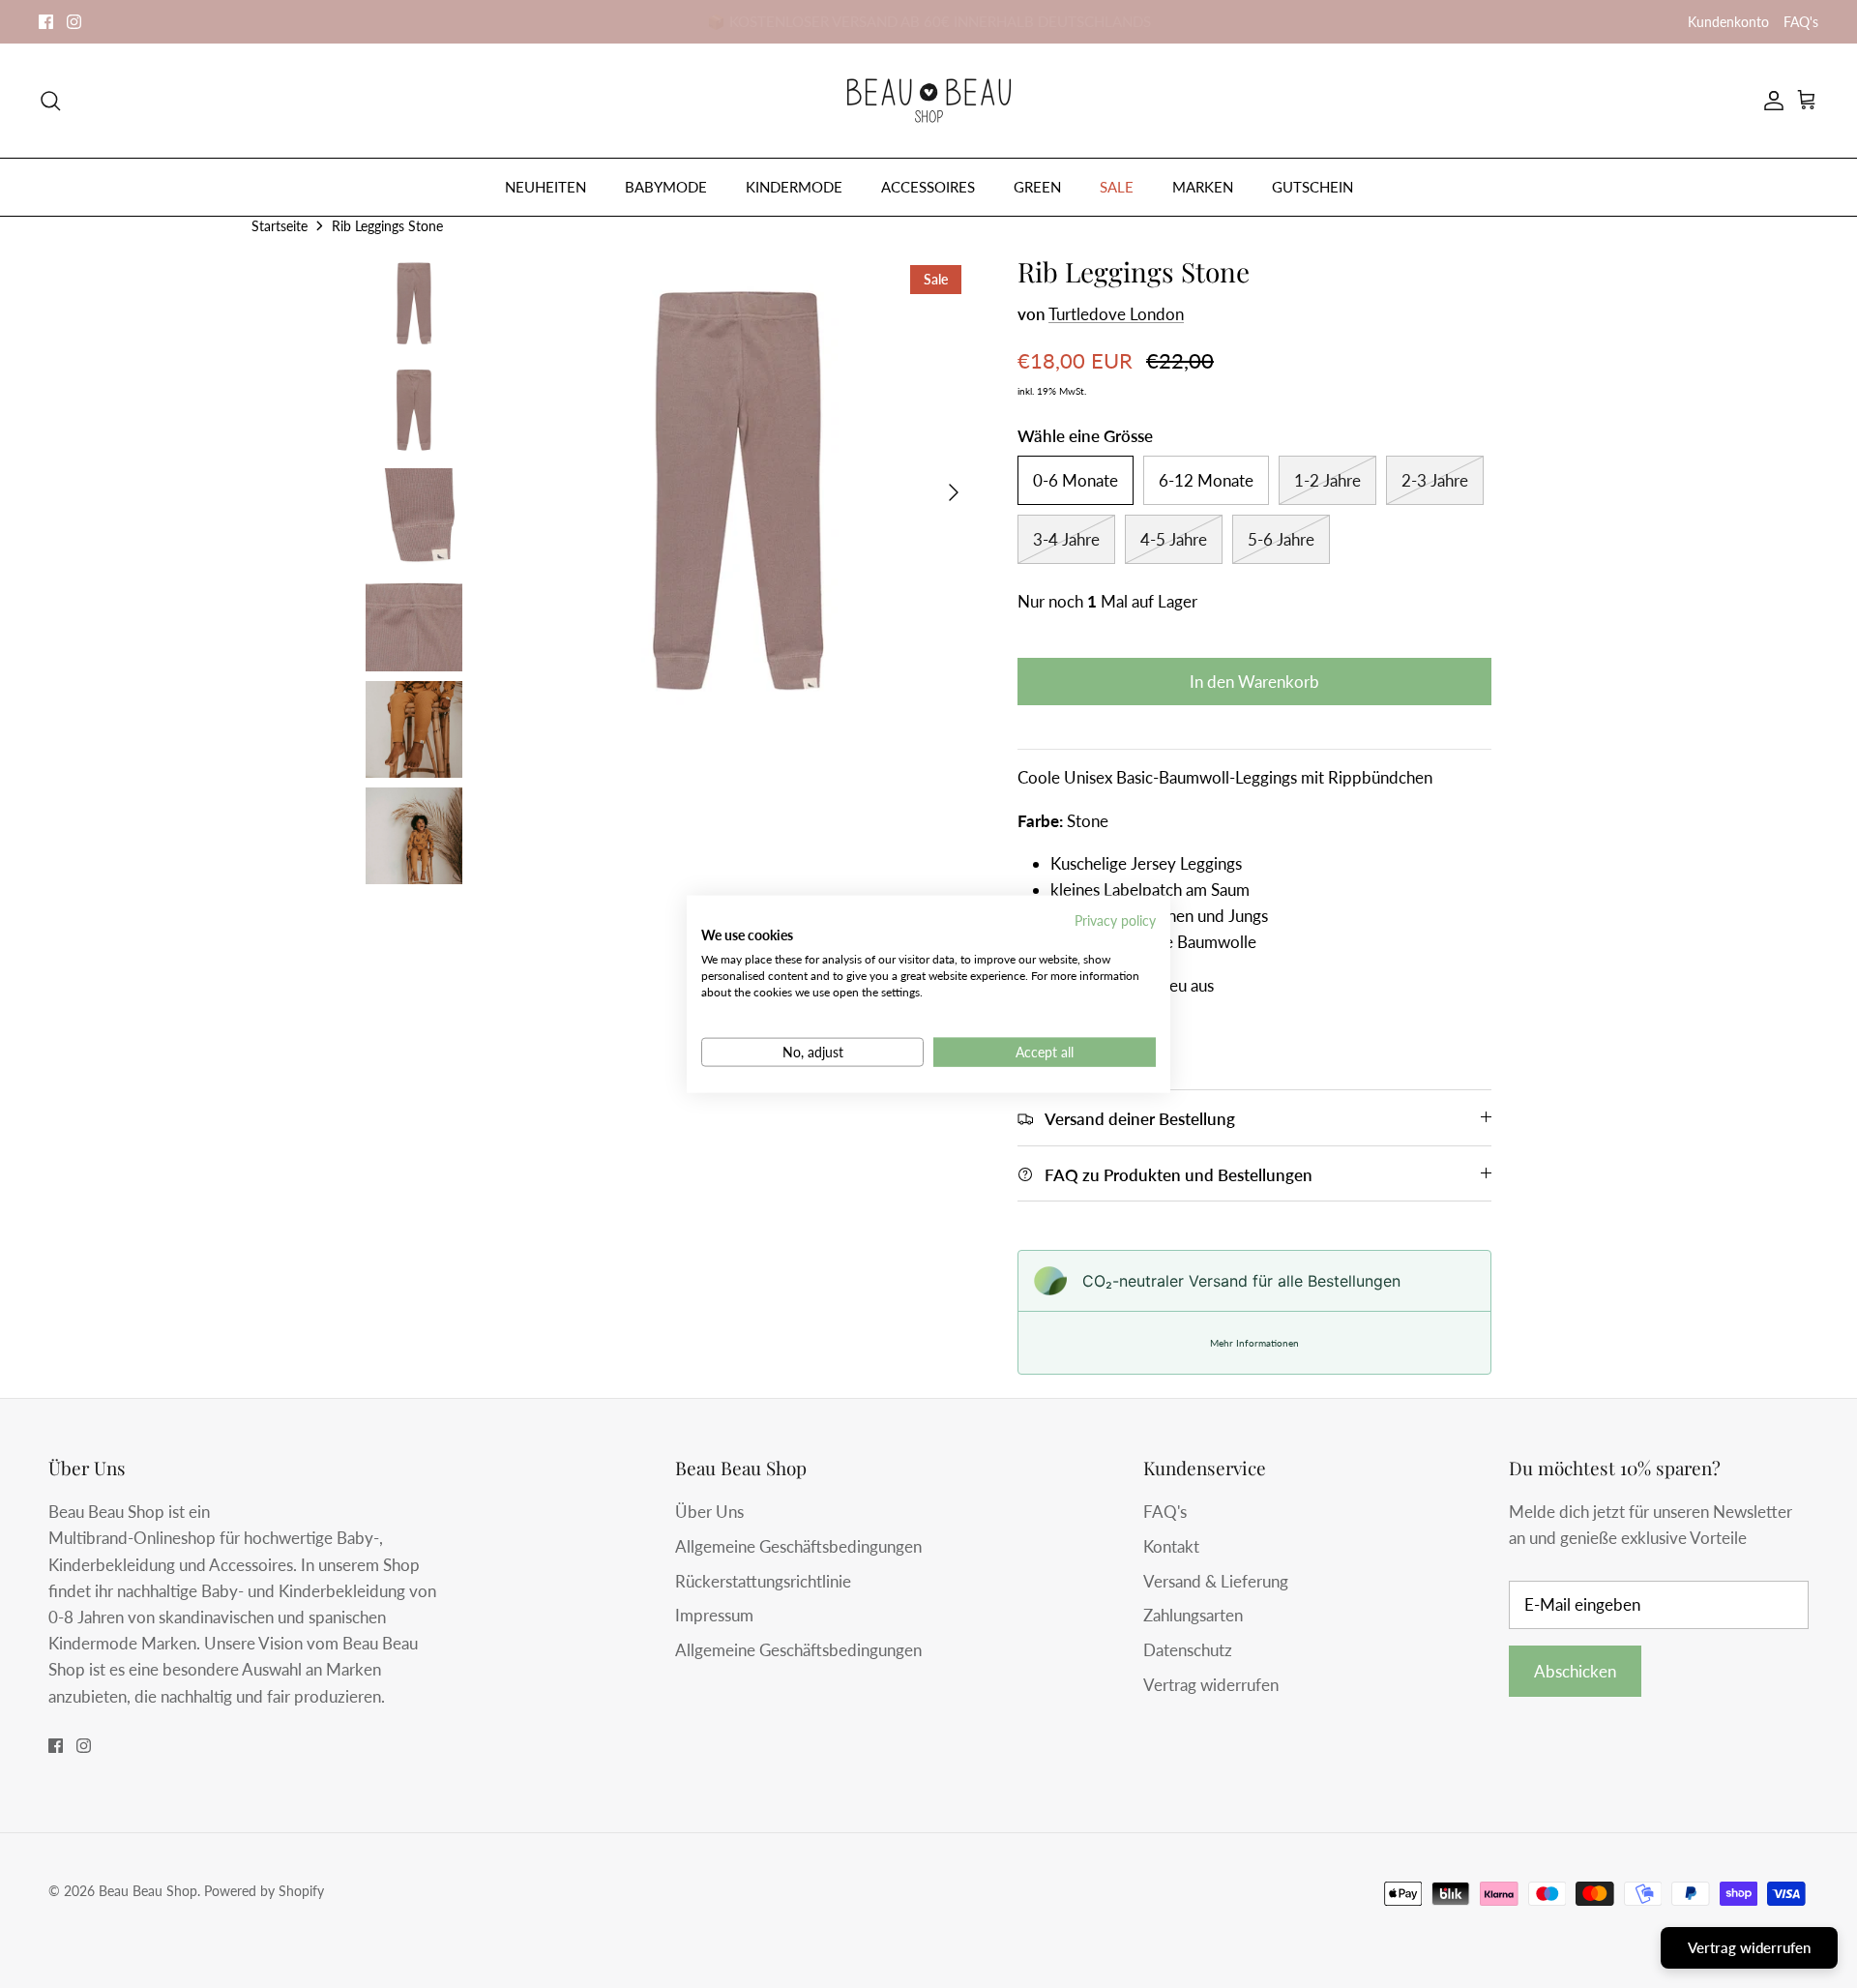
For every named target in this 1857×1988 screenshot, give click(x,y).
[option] (738, 492)
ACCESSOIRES (928, 187)
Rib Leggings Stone (387, 226)
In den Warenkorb (1254, 682)
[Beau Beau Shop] (929, 101)
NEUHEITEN (545, 187)
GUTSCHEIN (1312, 187)
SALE (1117, 187)
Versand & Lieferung (1216, 1581)
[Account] (1770, 101)
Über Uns (709, 1512)
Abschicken (1575, 1671)
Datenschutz (1188, 1650)
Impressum (714, 1615)
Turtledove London (1116, 314)
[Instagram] (74, 22)
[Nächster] (954, 492)
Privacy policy (1115, 920)
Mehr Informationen (1254, 1343)
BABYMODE (666, 187)
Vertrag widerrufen (1211, 1685)
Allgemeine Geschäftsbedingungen (798, 1546)
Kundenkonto (1728, 22)
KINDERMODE (794, 187)
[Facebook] (46, 22)
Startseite (280, 226)
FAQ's (1801, 22)
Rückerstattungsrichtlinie (763, 1581)
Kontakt (1171, 1546)
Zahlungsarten (1193, 1615)
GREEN (1037, 187)
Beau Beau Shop (148, 1891)
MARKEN (1203, 187)
